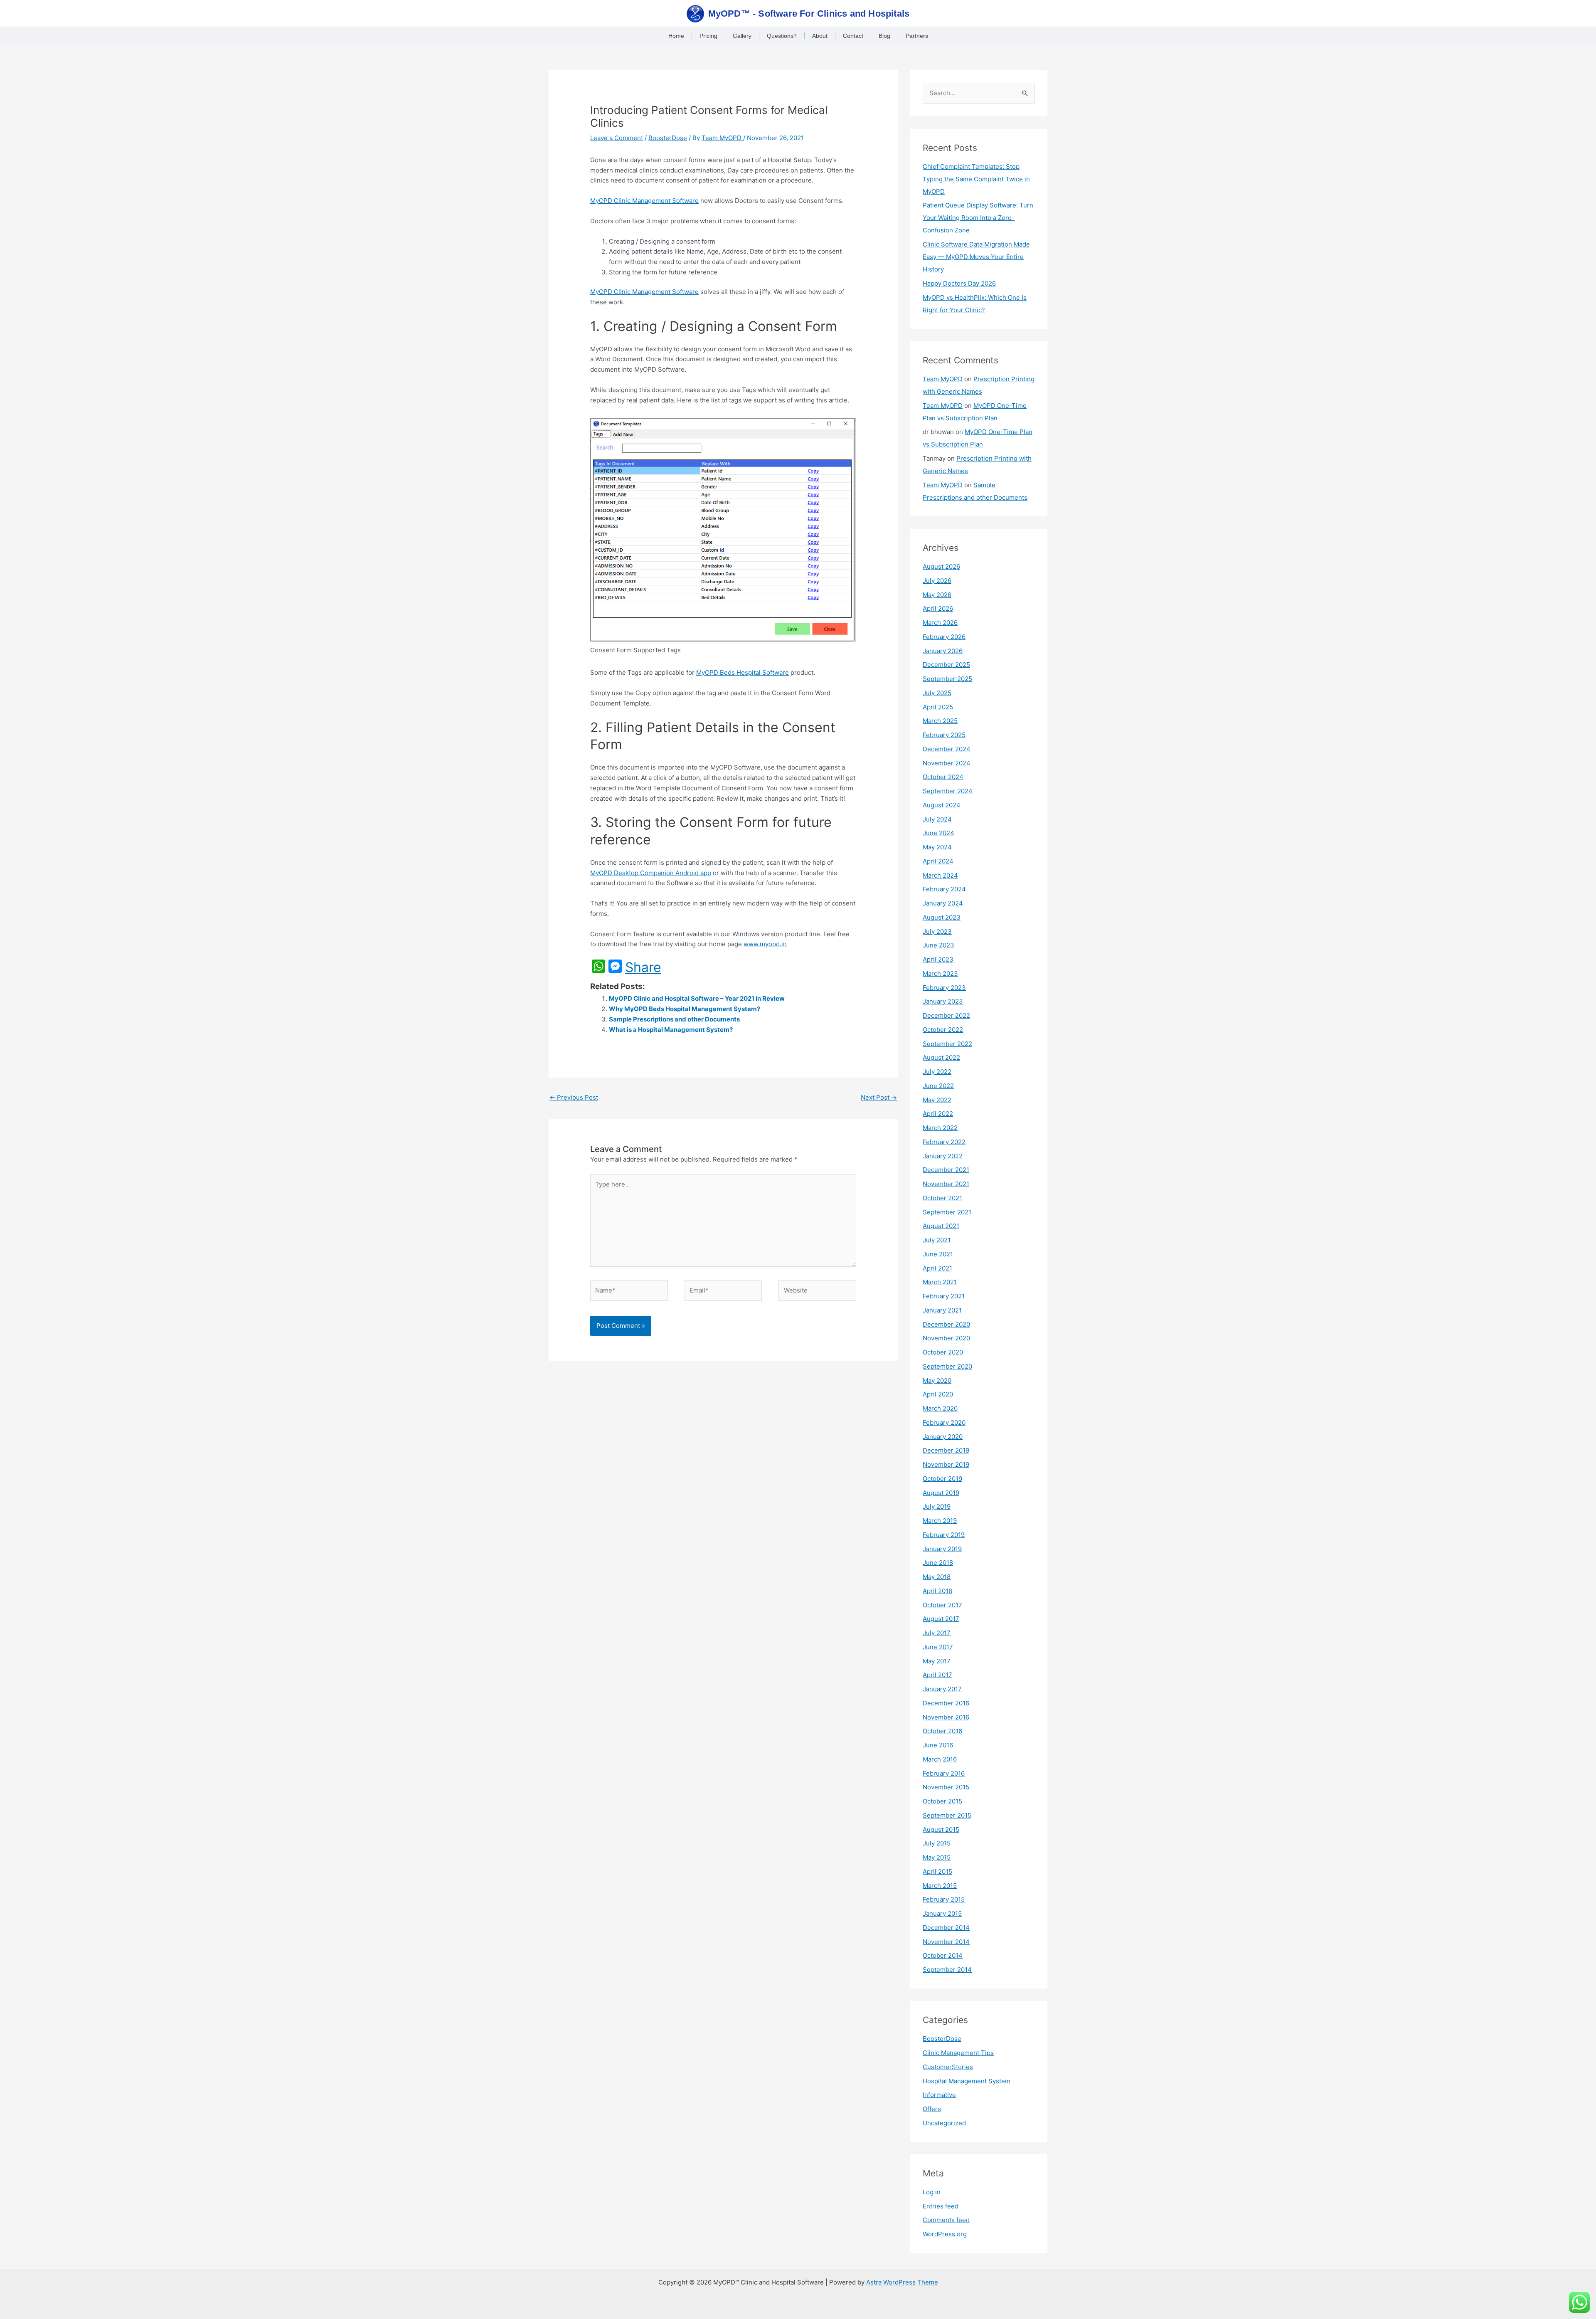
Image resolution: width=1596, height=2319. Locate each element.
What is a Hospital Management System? (671, 1030)
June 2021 (938, 1254)
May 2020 (937, 1380)
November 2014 (946, 1942)
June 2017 (938, 1647)
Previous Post (574, 1097)
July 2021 (937, 1240)
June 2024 (938, 833)
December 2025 (946, 665)
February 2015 (944, 1899)
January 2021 (942, 1310)
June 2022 (938, 1086)
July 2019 (937, 1506)
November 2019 (946, 1464)
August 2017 (941, 1619)
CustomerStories (948, 2067)
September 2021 (947, 1212)
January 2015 (942, 1913)
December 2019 (946, 1450)
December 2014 (946, 1928)
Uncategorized (944, 2123)
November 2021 (946, 1184)
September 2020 (947, 1366)
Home (676, 36)
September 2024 (948, 791)
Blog (884, 36)
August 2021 (941, 1226)
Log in (932, 2192)
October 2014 (943, 1955)
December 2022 (946, 1015)
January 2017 (942, 1689)
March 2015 (940, 1886)
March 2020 (940, 1408)
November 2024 (947, 763)
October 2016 (942, 1731)
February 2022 (944, 1142)
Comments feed (946, 2220)
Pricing (708, 36)
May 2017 (937, 1661)
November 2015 (946, 1787)
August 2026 (941, 566)
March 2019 (940, 1521)
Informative (939, 2095)
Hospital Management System (967, 2081)
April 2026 (938, 608)
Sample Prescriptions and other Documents (674, 1019)
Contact (853, 36)
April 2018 (937, 1591)
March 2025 (940, 721)
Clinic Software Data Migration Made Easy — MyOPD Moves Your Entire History (976, 257)
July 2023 (937, 931)
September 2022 (947, 1044)
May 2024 (937, 847)
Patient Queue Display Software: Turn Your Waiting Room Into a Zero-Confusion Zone (978, 218)
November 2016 (946, 1717)
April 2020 (938, 1394)
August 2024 (942, 805)
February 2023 (944, 988)
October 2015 (942, 1801)
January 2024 (943, 903)
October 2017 (942, 1605)
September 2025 (947, 679)
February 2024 (944, 889)
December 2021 (946, 1170)
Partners (917, 36)
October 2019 (942, 1479)
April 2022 (938, 1114)
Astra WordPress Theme (902, 2282)
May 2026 (937, 595)
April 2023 (938, 959)
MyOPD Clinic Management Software (644, 201)
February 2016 (944, 1773)
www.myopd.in (765, 944)
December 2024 (947, 749)
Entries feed (941, 2206)
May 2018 (937, 1577)
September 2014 (947, 1970)
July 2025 (937, 693)
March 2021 (940, 1282)
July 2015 (937, 1843)
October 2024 (943, 777)
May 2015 (937, 1857)
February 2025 (944, 735)
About (820, 36)
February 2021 (944, 1296)
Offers (932, 2109)
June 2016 (938, 1745)
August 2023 (942, 917)
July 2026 (937, 581)
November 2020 (946, 1338)
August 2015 (941, 1829)
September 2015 (947, 1815)
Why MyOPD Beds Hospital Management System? (685, 1009)
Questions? (782, 36)
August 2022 (941, 1057)
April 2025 (938, 707)
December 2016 (946, 1703)
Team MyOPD (943, 379)
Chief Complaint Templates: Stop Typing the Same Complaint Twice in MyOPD (976, 179)
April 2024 (938, 861)
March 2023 (940, 973)
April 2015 (937, 1871)
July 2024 (937, 819)
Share (643, 967)
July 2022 (937, 1072)
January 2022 (943, 1156)
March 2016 (940, 1759)
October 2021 (942, 1198)
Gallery (742, 36)
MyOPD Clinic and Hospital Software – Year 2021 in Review (697, 998)
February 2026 (944, 637)
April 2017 (937, 1675)
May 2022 (937, 1100)
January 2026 (943, 651)
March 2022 (940, 1128)
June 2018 (938, 1563)
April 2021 (937, 1268)
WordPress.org (945, 2234)
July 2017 (937, 1633)
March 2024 (940, 875)
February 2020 (944, 1422)
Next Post (879, 1097)
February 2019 (944, 1535)
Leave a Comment (617, 138)
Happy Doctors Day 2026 (959, 283)
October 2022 (943, 1030)
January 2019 (942, 1549)
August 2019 (941, 1493)
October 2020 (943, 1352)
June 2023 (938, 945)
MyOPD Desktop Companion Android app (651, 873)
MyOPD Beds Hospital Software (743, 672)
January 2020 (943, 1437)
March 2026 (940, 623)
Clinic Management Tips (958, 2053)
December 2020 (946, 1324)
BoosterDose (668, 138)
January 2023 (943, 1001)
